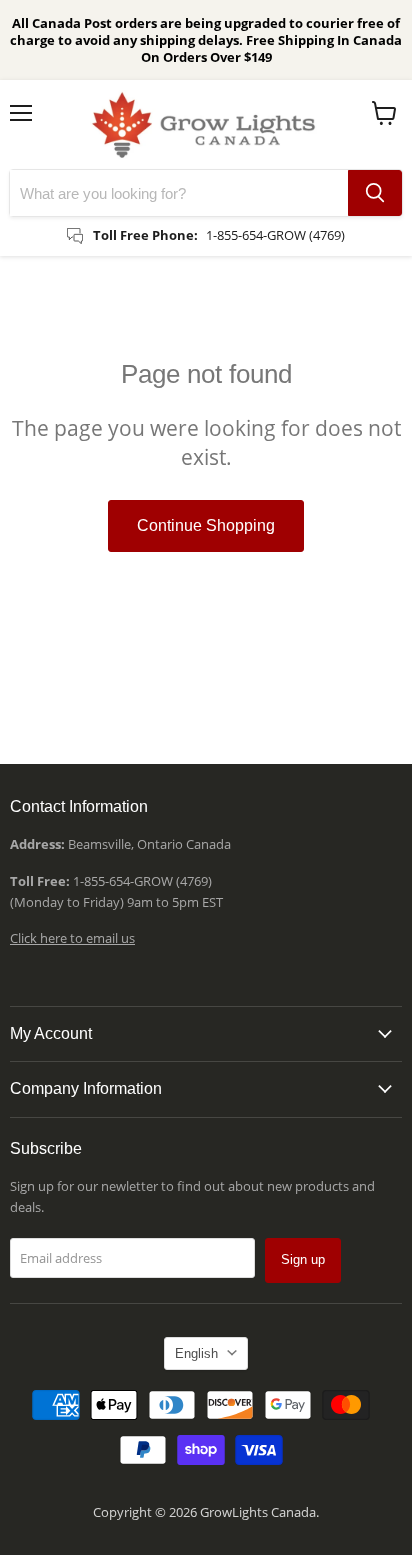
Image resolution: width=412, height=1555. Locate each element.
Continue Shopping (206, 525)
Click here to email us (72, 938)
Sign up (303, 1259)
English (196, 1353)
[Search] (375, 193)
